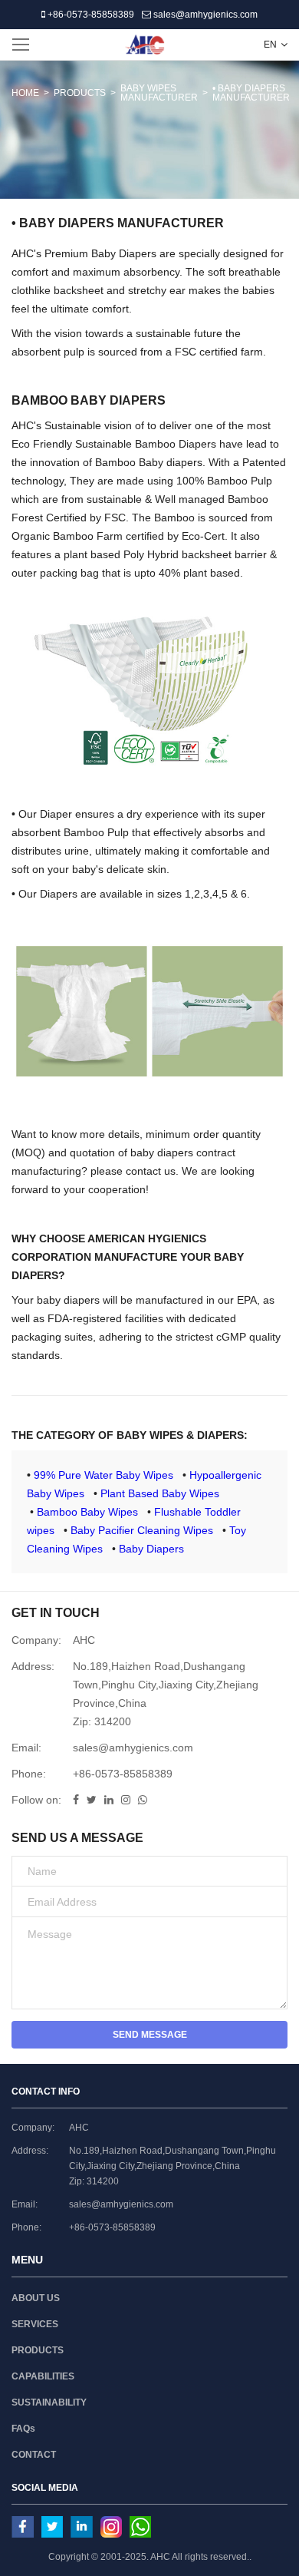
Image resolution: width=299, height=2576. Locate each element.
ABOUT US (36, 2298)
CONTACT (34, 2455)
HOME (25, 93)
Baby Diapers (151, 1549)
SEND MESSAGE (150, 2035)
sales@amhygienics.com (204, 15)
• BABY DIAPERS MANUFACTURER (251, 93)
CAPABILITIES (43, 2376)
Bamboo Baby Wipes (87, 1512)
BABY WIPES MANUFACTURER (159, 93)
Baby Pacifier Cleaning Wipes (142, 1530)
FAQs (23, 2429)
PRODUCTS (80, 93)
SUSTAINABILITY (49, 2402)
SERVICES (35, 2324)
